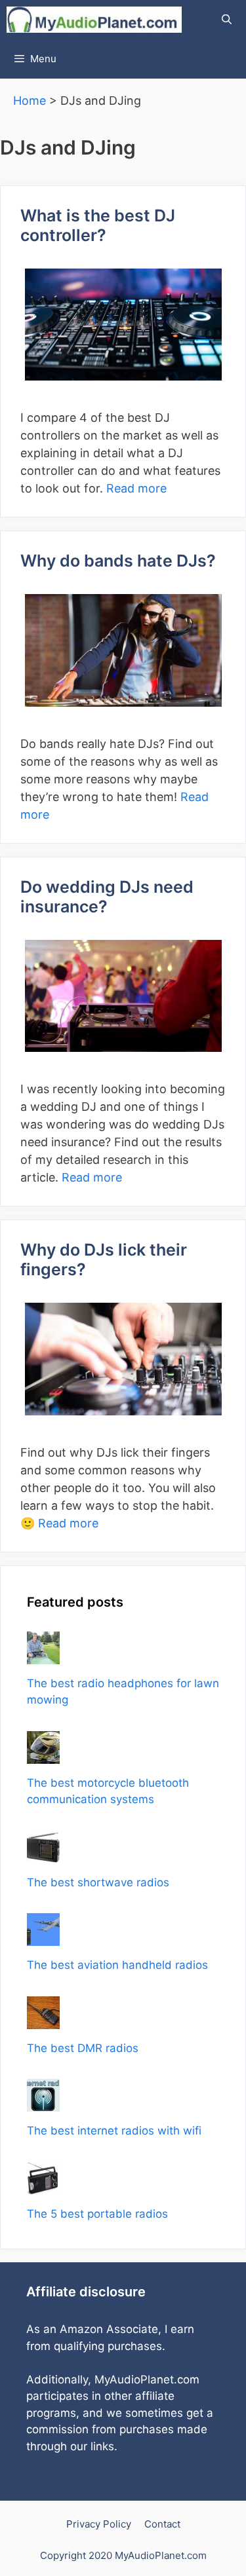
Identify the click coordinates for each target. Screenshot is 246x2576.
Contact (162, 2524)
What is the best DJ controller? (98, 225)
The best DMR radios (83, 2048)
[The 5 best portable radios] (43, 2186)
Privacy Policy (99, 2524)
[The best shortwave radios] (43, 1854)
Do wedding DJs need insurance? (107, 897)
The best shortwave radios (98, 1882)
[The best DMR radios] (43, 2020)
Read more (136, 488)
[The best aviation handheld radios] (43, 1937)
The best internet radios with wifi (114, 2131)
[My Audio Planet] (94, 20)
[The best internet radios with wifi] (43, 2103)
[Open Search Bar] (227, 20)
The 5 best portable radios (97, 2214)
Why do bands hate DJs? (118, 561)
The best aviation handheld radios (117, 1965)
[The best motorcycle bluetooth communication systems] (43, 1755)
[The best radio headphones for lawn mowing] (43, 1655)
